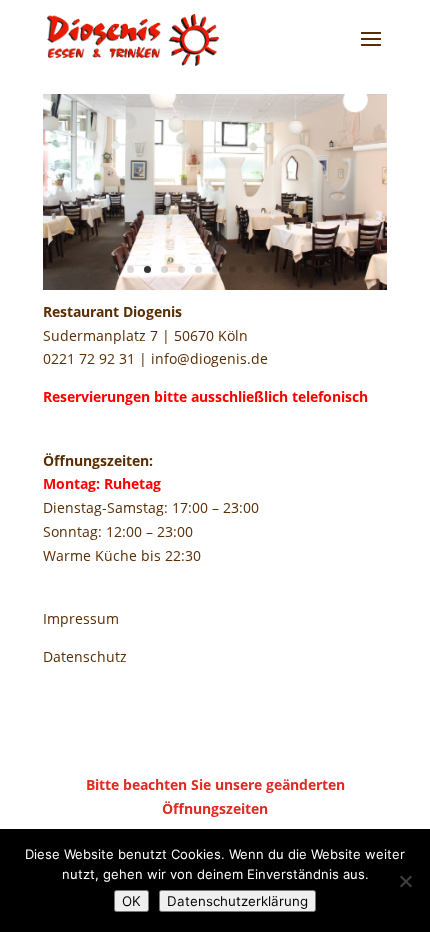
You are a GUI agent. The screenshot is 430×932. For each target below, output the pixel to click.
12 (300, 269)
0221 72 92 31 (89, 358)
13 (317, 269)
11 (283, 269)
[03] (215, 284)
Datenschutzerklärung (237, 901)
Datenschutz (85, 656)
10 (266, 269)
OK (131, 901)
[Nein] (405, 881)
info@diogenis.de (209, 358)
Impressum (81, 618)
